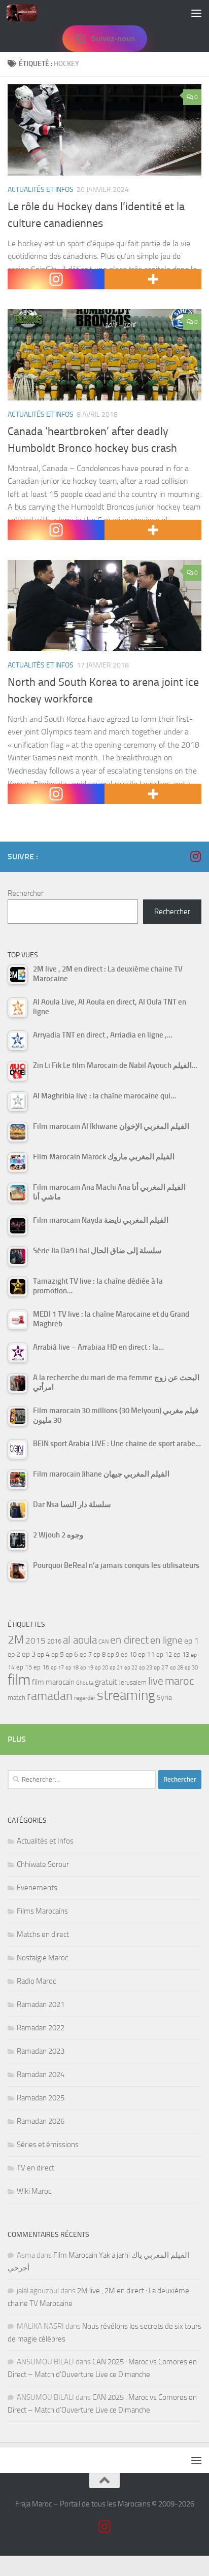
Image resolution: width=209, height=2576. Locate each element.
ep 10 (129, 1654)
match (16, 1698)
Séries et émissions (48, 2145)
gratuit (106, 1682)
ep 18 (72, 1668)
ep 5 (58, 1654)
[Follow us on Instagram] (195, 856)
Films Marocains (42, 1911)
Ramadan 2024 (41, 2075)
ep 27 (161, 1667)
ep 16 (41, 1667)
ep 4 (43, 1654)
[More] (153, 279)
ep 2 (14, 1654)
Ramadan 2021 (41, 2004)
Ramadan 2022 (41, 2028)
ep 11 (146, 1654)
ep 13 (181, 1654)
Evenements (37, 1888)
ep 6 (72, 1654)
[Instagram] (56, 279)
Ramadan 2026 (41, 2121)
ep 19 (87, 1668)
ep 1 (191, 1641)
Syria (164, 1697)
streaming (126, 1695)
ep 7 (86, 1654)
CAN (103, 1642)
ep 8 (99, 1654)
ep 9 (113, 1654)
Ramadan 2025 (41, 2098)
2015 (36, 1641)
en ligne (166, 1640)
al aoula (80, 1640)
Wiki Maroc (34, 2191)
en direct (129, 1640)
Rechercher (26, 893)
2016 (54, 1641)
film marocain (53, 1682)
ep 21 (116, 1667)
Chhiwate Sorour (43, 1864)
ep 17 (57, 1667)
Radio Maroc (36, 1981)
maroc (180, 1681)
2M (16, 1640)
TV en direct (36, 2168)
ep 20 (101, 1668)
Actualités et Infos (41, 190)
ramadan (50, 1696)
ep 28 (177, 1668)
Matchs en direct (43, 1934)
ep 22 (131, 1668)
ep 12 (164, 1654)
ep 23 (146, 1668)
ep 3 (29, 1654)
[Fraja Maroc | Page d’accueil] (27, 13)
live (156, 1681)
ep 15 (24, 1667)
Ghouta (85, 1683)
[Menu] (196, 13)
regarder (85, 1698)
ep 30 (191, 1668)
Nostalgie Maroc (42, 1958)
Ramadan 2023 (41, 2051)
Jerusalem (133, 1682)
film (19, 1680)
